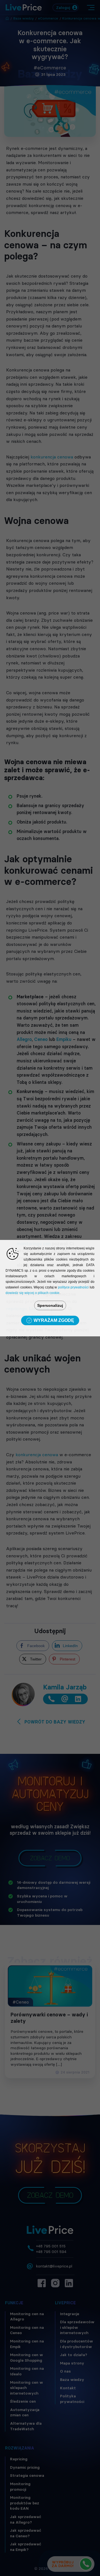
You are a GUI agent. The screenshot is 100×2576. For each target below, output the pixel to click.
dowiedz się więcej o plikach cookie (32, 1293)
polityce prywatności (73, 1287)
